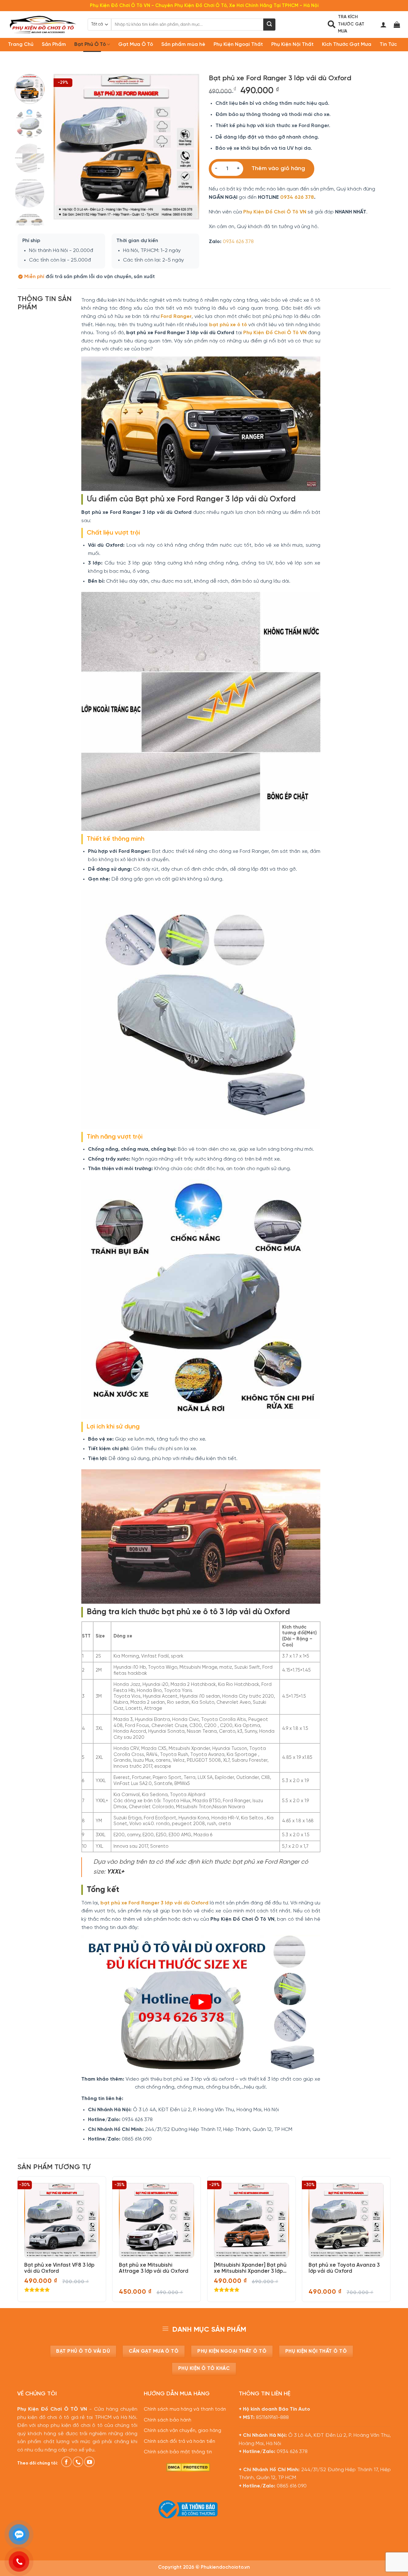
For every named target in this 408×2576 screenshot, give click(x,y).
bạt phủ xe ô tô (228, 325)
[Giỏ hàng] (397, 25)
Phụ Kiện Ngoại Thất (238, 44)
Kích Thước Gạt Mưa (347, 44)
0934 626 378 (297, 197)
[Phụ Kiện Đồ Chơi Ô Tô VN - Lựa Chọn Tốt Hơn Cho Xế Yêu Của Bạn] (43, 25)
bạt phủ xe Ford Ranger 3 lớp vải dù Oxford (154, 1903)
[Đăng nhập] (383, 25)
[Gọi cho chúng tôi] (78, 2462)
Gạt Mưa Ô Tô (136, 44)
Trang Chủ (21, 44)
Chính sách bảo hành (168, 2420)
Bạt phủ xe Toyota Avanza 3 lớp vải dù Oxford (344, 2268)
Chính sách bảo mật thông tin (178, 2452)
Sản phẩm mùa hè (183, 44)
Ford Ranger (176, 317)
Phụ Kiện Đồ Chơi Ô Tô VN (275, 212)
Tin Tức (388, 44)
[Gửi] (269, 25)
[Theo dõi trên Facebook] (66, 2462)
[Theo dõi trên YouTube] (89, 2462)
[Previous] (65, 147)
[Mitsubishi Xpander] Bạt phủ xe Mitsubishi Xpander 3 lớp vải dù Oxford (250, 2268)
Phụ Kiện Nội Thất (292, 44)
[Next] (188, 147)
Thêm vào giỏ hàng (278, 169)
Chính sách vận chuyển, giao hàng (182, 2431)
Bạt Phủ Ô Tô (90, 44)
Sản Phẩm (54, 44)
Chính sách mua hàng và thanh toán (185, 2409)
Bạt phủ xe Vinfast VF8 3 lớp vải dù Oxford (59, 2268)
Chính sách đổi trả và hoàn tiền (179, 2442)
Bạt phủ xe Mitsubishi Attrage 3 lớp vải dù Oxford (154, 2268)
